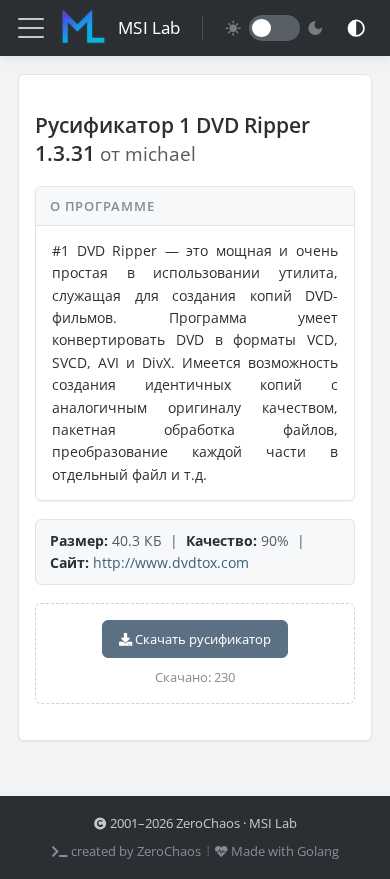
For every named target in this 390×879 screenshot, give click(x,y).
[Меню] (31, 28)
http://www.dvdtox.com (171, 562)
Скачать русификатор (201, 639)
